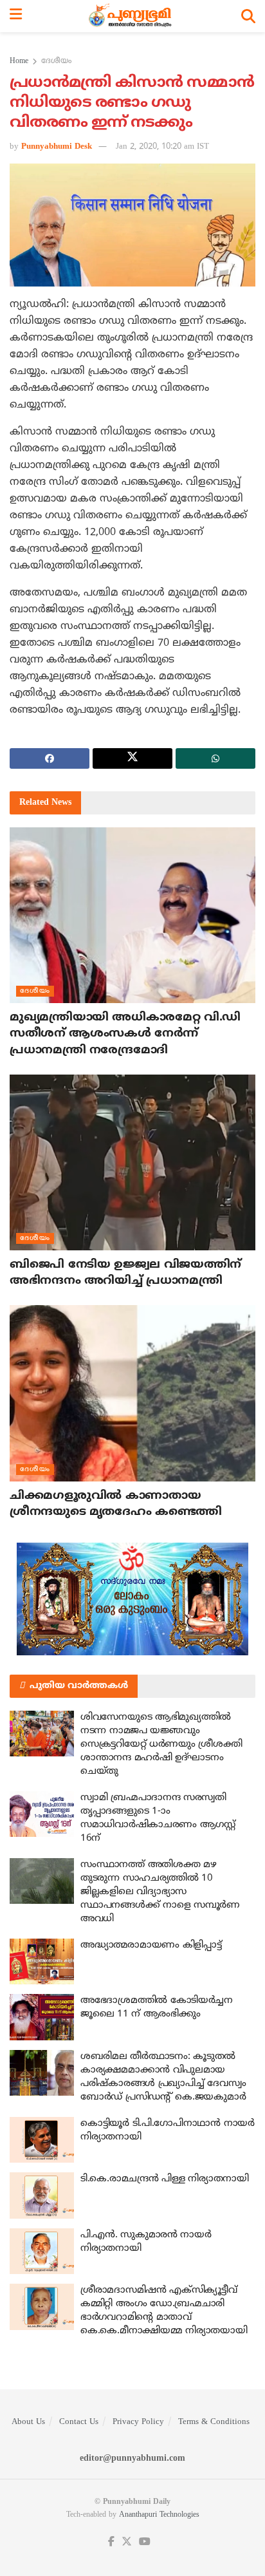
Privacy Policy (138, 2422)
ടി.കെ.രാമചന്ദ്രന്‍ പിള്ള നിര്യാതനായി (165, 2179)
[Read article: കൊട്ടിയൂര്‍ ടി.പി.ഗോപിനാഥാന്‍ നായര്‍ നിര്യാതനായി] (42, 2140)
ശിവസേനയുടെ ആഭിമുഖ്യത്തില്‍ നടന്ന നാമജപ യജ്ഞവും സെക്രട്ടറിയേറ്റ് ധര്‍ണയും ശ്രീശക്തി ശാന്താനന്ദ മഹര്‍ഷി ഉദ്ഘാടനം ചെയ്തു (161, 1744)
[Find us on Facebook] (111, 2542)
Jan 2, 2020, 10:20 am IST (162, 147)
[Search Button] (248, 16)
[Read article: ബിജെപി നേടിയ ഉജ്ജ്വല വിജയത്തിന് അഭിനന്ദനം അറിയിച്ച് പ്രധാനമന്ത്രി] (132, 1162)
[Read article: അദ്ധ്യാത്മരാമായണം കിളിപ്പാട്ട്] (42, 1962)
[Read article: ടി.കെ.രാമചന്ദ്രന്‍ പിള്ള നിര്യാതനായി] (42, 2195)
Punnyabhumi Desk (57, 147)
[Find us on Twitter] (127, 2542)
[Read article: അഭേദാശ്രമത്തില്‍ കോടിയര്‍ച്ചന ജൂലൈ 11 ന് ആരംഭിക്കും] (42, 2017)
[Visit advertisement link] (132, 1599)
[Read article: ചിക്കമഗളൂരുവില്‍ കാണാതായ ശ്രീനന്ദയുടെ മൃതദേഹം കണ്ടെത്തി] (132, 1393)
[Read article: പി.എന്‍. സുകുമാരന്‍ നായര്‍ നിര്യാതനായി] (42, 2252)
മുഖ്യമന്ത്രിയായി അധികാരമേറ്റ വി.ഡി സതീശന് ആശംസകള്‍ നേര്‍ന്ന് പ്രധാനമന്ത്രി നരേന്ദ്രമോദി (125, 1034)
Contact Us (79, 2422)
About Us (28, 2422)
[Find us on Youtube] (145, 2542)
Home (19, 61)
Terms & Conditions (214, 2422)
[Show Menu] (16, 16)
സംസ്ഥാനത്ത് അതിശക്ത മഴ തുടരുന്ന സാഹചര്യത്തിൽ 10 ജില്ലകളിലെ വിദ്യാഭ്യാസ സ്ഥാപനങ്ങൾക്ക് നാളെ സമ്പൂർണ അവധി (160, 1892)
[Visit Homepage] (132, 16)
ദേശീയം (56, 61)
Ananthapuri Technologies (159, 2515)
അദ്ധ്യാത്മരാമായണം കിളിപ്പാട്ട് (151, 1945)
